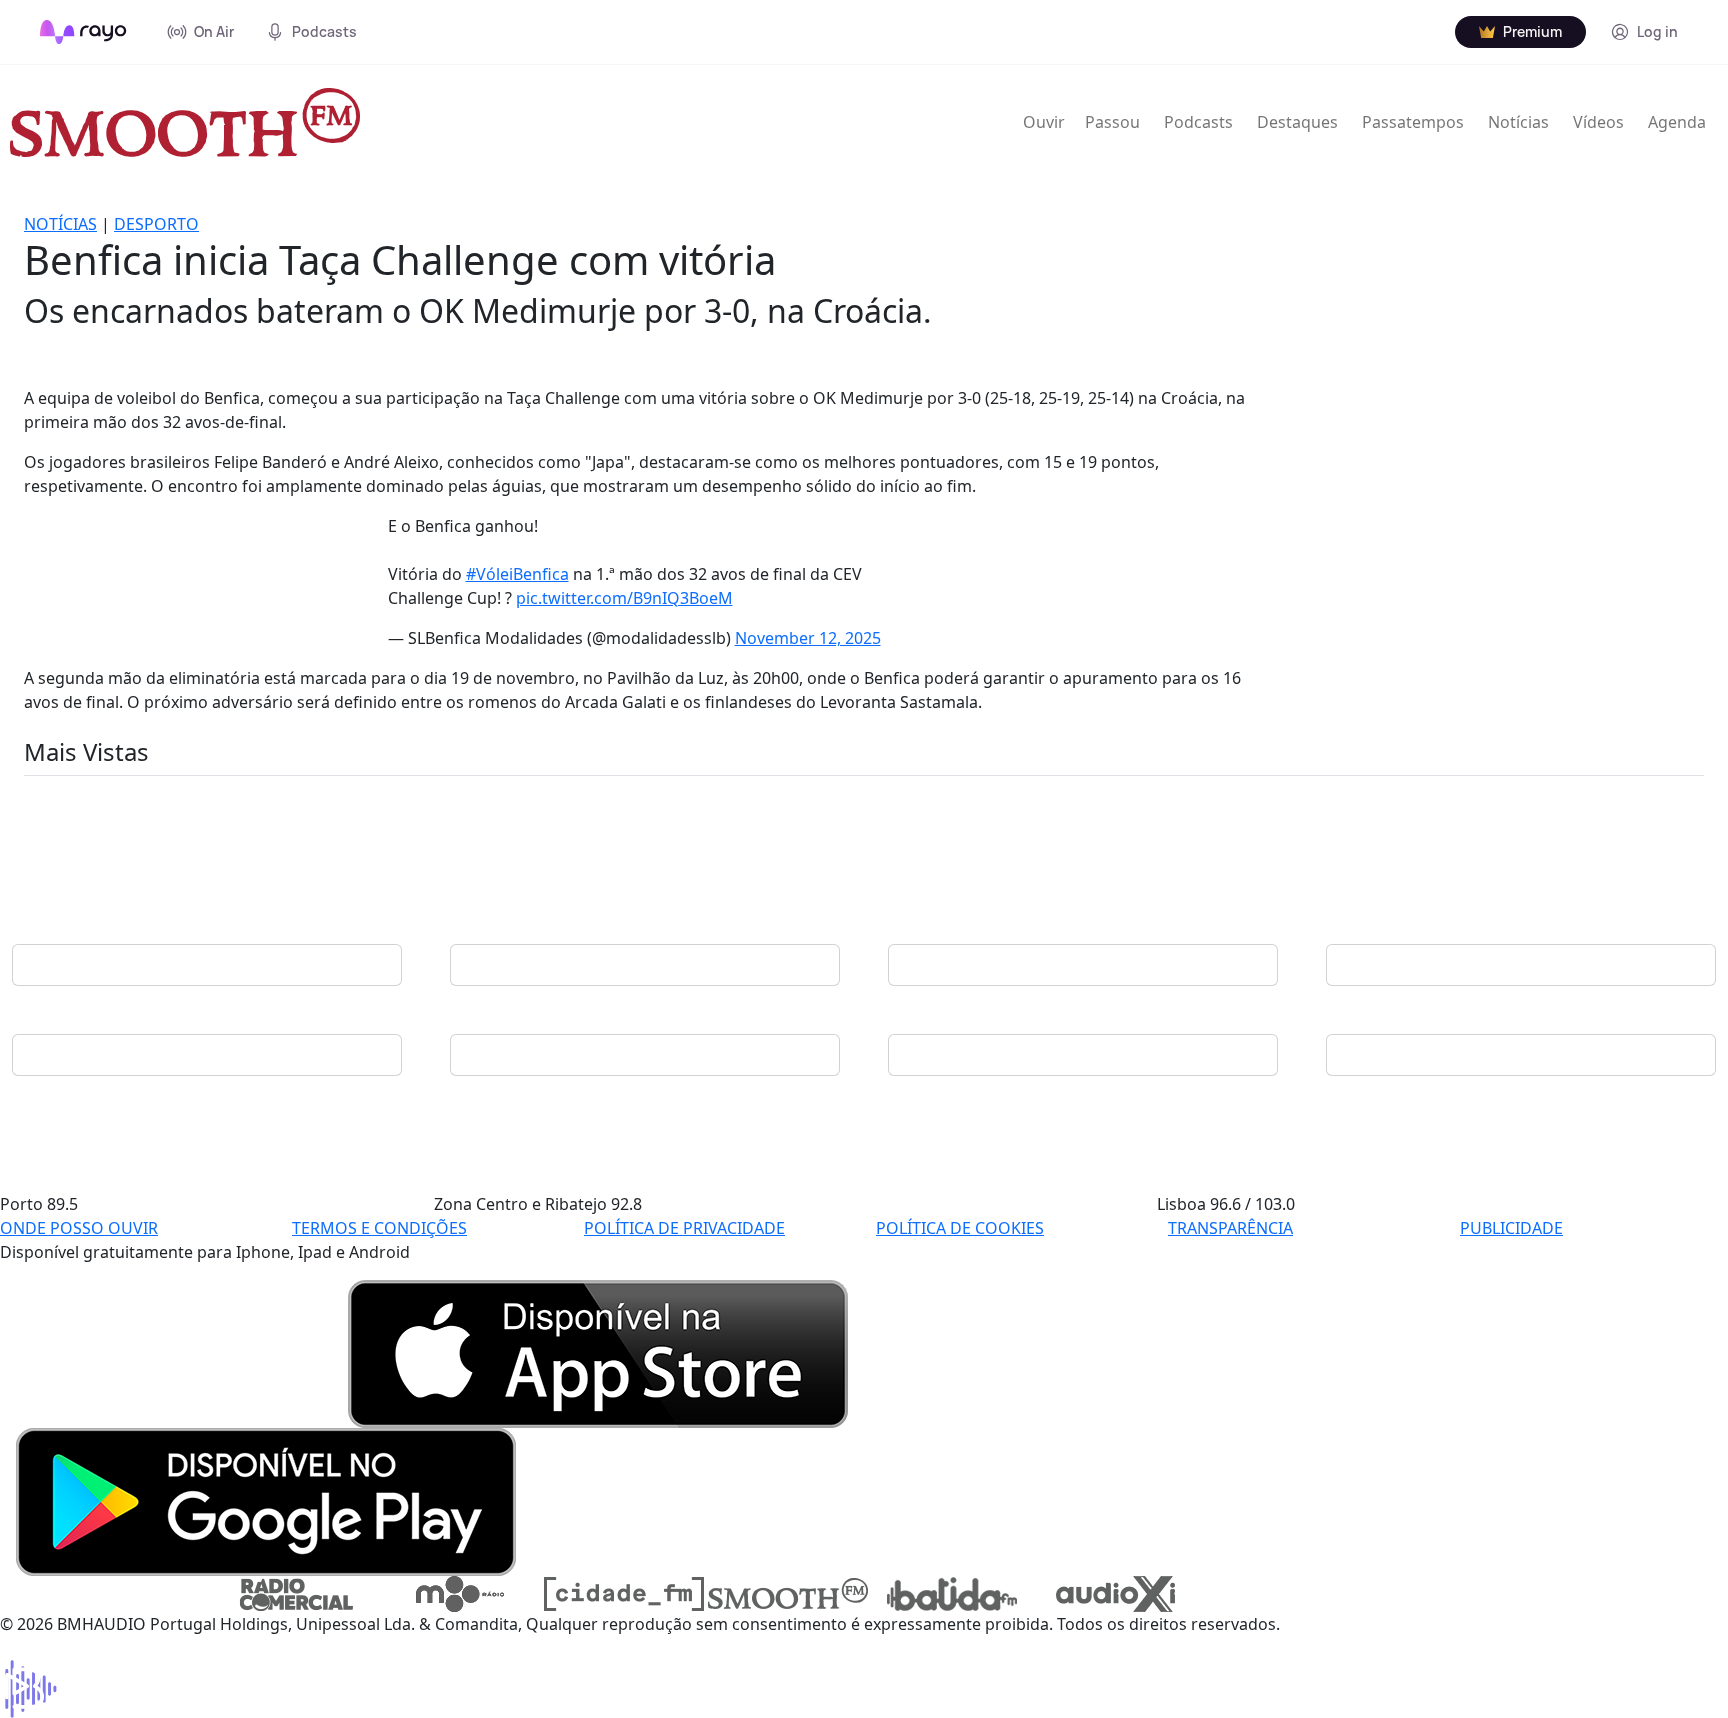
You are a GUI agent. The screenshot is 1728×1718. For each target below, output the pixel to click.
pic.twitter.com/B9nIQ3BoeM (624, 598)
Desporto (156, 224)
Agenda (1677, 122)
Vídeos (1598, 122)
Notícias (1518, 122)
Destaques (1297, 122)
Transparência (1230, 1228)
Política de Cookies (960, 1228)
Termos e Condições (379, 1228)
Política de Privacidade (684, 1228)
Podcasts (1198, 122)
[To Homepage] (83, 32)
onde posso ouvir (79, 1228)
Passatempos (1413, 122)
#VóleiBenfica (517, 574)
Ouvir (1044, 122)
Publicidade (1511, 1228)
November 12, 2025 (808, 638)
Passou (1112, 122)
